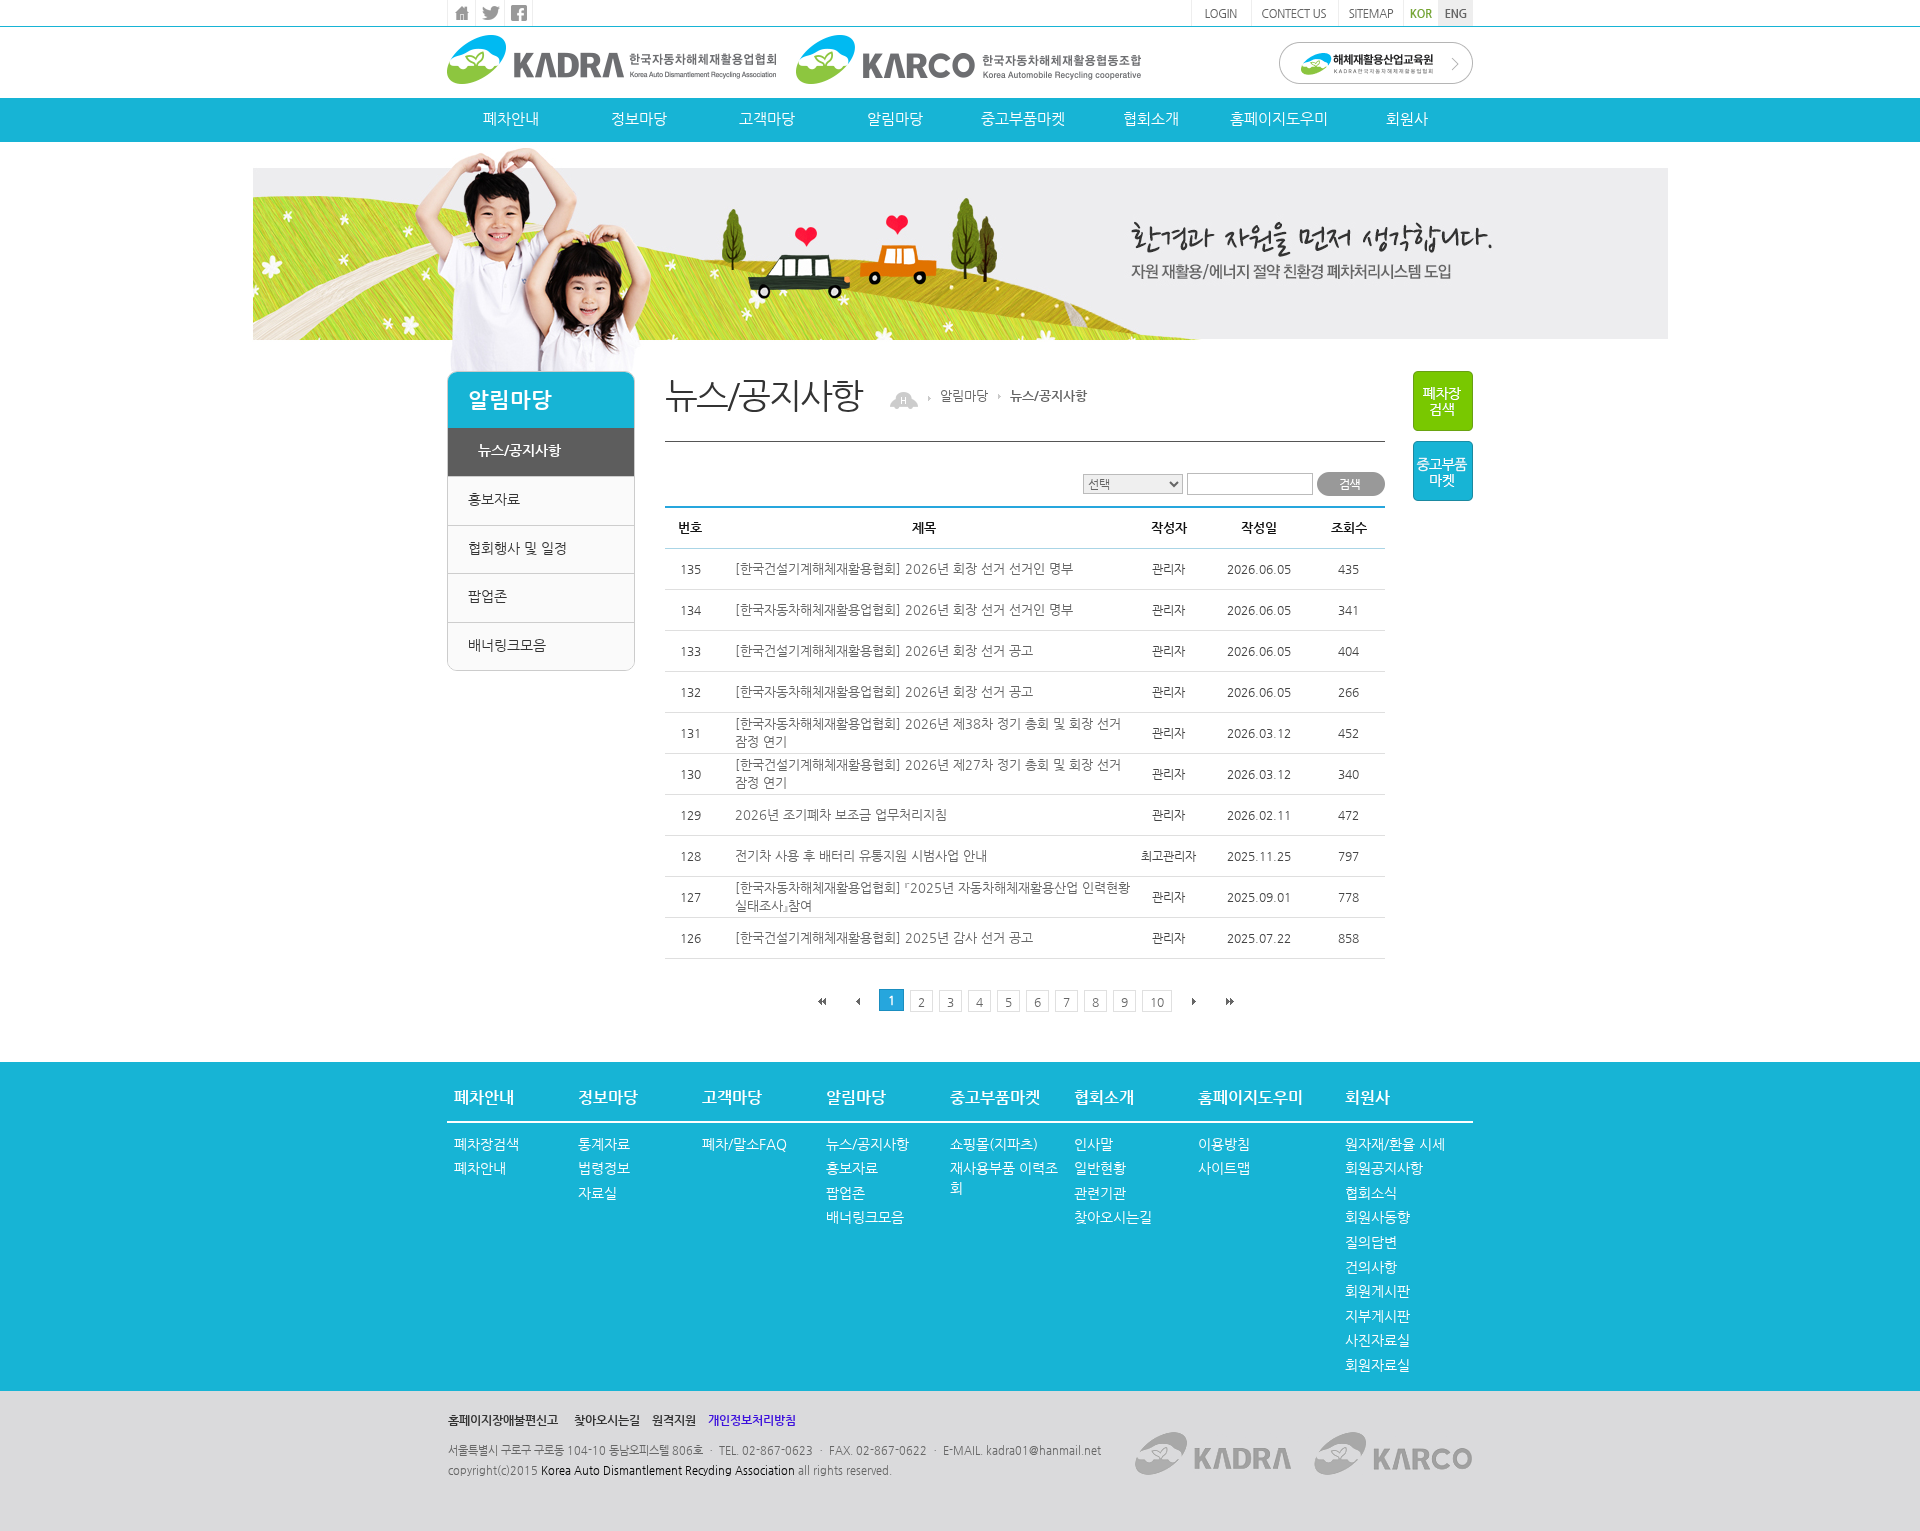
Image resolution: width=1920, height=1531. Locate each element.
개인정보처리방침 (752, 1420)
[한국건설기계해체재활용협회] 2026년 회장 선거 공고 (884, 650)
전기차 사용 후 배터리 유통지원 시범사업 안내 (861, 855)
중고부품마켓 (1023, 118)
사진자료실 (1377, 1340)
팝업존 (487, 596)
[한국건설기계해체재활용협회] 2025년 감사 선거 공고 (884, 937)
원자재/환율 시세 (1395, 1144)
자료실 (597, 1193)
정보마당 (639, 118)
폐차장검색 (486, 1144)
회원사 (1407, 118)
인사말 (1093, 1144)
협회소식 (1371, 1193)
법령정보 (604, 1168)
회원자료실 (1377, 1365)
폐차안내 (511, 118)
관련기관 (1100, 1193)
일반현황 (1100, 1168)
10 (1157, 1002)
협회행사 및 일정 (517, 548)
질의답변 (1371, 1242)
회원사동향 (1377, 1217)
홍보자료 (494, 499)
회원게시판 (1377, 1291)
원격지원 (674, 1420)
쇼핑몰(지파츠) (994, 1144)
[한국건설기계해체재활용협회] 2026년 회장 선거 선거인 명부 (904, 568)
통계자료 (604, 1144)
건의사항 (1371, 1267)
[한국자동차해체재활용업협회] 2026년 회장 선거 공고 (884, 691)
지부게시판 (1377, 1316)
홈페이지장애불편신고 (503, 1420)
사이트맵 (1224, 1168)
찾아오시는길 (1113, 1217)
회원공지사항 (1384, 1168)
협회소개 (1151, 118)
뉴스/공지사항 (519, 450)
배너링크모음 (507, 645)
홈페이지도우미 (1279, 118)
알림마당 (895, 118)
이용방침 (1224, 1144)
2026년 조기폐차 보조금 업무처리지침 (841, 814)
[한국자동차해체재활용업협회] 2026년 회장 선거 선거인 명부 (904, 609)
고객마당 (767, 118)
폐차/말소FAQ (744, 1144)
